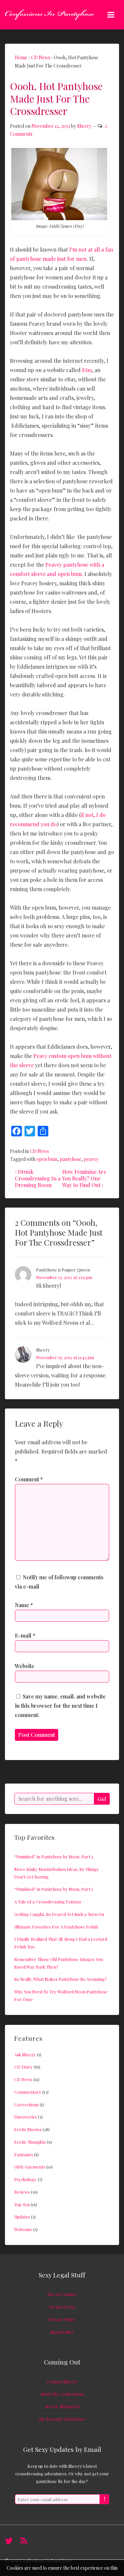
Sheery (84, 126)
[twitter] (10, 2543)
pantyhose (71, 1159)
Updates (22, 2217)
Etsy (87, 370)
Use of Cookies (62, 2294)
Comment (29, 1479)
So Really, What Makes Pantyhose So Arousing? (61, 1979)
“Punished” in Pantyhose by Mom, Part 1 (54, 1889)
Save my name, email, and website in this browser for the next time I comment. (60, 1706)
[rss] (25, 2543)
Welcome (23, 2229)
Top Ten (22, 2204)
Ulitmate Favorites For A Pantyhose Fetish (56, 1927)
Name (22, 1605)
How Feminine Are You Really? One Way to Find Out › (84, 1178)
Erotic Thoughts (30, 2142)
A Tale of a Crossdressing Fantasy (48, 1902)
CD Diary (23, 2067)
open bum (47, 1159)
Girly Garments (30, 2167)
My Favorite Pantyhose (62, 2419)
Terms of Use (62, 2307)
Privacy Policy (62, 2319)
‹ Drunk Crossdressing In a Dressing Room (38, 1178)
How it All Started (62, 2406)
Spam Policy (62, 2332)
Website (25, 1666)
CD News (39, 1151)
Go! (102, 1799)
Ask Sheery (25, 2054)
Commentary (28, 2092)
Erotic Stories (28, 2129)
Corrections (26, 2104)
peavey (91, 1159)
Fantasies (24, 2154)
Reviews (22, 2192)
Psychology (25, 2179)
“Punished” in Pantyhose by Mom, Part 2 (54, 1857)
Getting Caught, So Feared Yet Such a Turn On (59, 1914)
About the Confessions (62, 2394)
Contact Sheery (62, 2382)
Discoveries (26, 2117)
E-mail (23, 1635)
